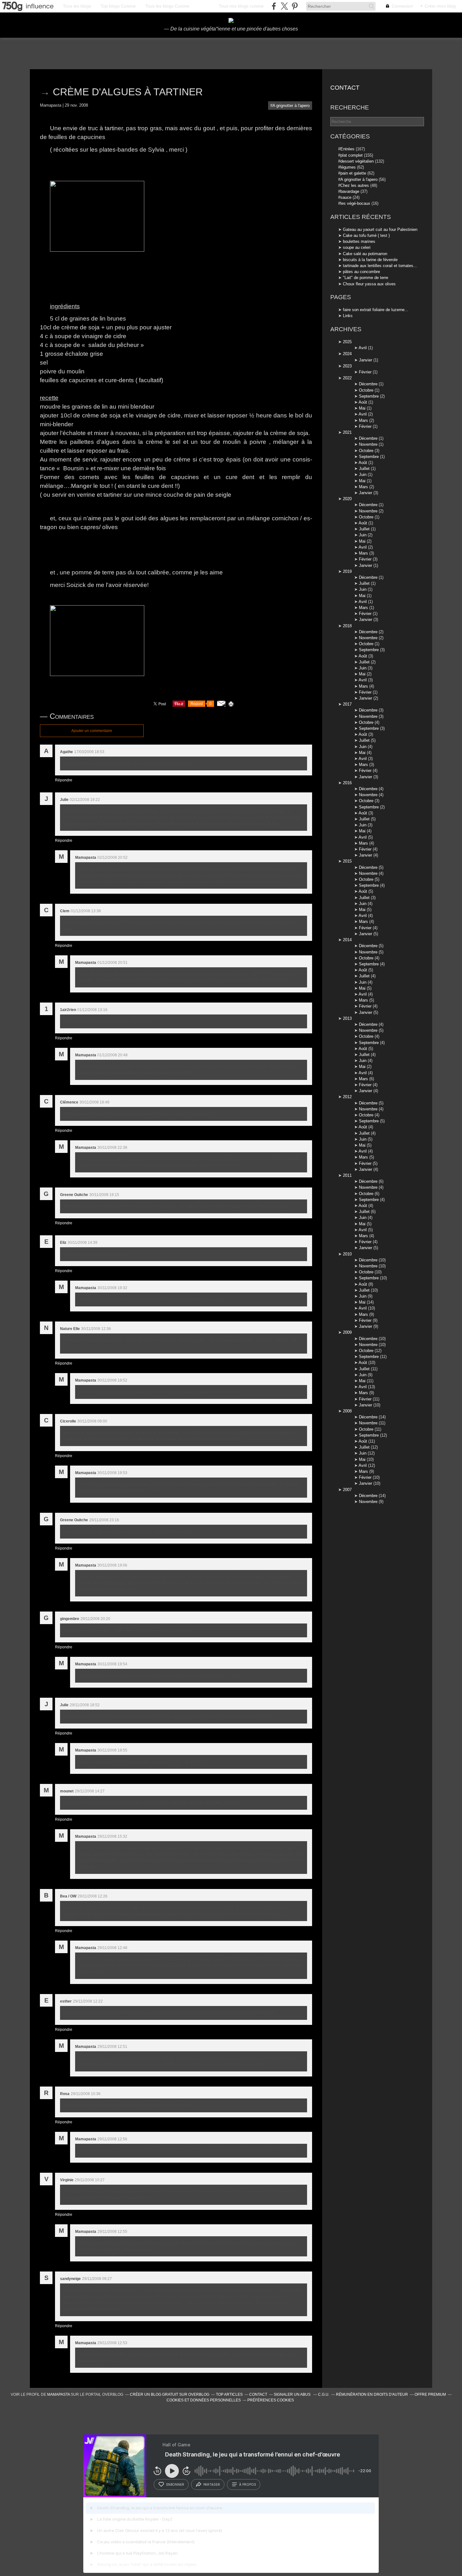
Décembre (368, 384)
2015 (347, 861)
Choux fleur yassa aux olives (369, 284)
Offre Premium (430, 2394)
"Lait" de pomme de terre (366, 278)
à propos (247, 2484)
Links (348, 316)
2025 (347, 342)
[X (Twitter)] (284, 6)
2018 (347, 626)
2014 (347, 940)
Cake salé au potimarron (365, 254)
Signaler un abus (293, 2394)
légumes (348, 167)
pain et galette (353, 173)
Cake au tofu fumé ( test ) (366, 235)
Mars (363, 420)
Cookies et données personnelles (204, 2400)
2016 (347, 783)
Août (363, 402)
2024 (347, 354)
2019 (347, 571)
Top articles (229, 2394)
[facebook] (274, 6)
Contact (345, 88)
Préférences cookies (271, 2400)
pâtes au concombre (361, 272)
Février (365, 372)
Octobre (366, 390)
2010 (347, 1254)
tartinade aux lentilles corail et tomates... (380, 266)
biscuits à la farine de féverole (370, 260)
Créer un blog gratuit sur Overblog (170, 2394)
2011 (347, 1175)
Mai (362, 408)
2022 (347, 378)
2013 (347, 1018)
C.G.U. (324, 2394)
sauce (346, 197)
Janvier (366, 360)
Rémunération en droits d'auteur (372, 2394)
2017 (347, 704)
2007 (347, 1490)
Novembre (368, 444)
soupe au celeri (357, 247)
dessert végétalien (357, 161)
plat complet (352, 155)
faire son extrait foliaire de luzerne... (376, 310)
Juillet (364, 469)
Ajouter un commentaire (92, 731)
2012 (347, 1097)
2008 (347, 1411)
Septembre (369, 396)
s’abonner (175, 2484)
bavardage (350, 191)
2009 (347, 1332)
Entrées (347, 149)
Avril (363, 348)
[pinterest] (295, 6)
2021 (347, 432)
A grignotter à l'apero (291, 106)
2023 (347, 366)
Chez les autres (355, 185)
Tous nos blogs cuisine (241, 6)
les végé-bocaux (355, 203)
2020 (347, 499)
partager (212, 2484)
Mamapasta (58, 2394)
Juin (363, 475)
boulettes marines (359, 241)
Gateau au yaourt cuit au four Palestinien (380, 229)
